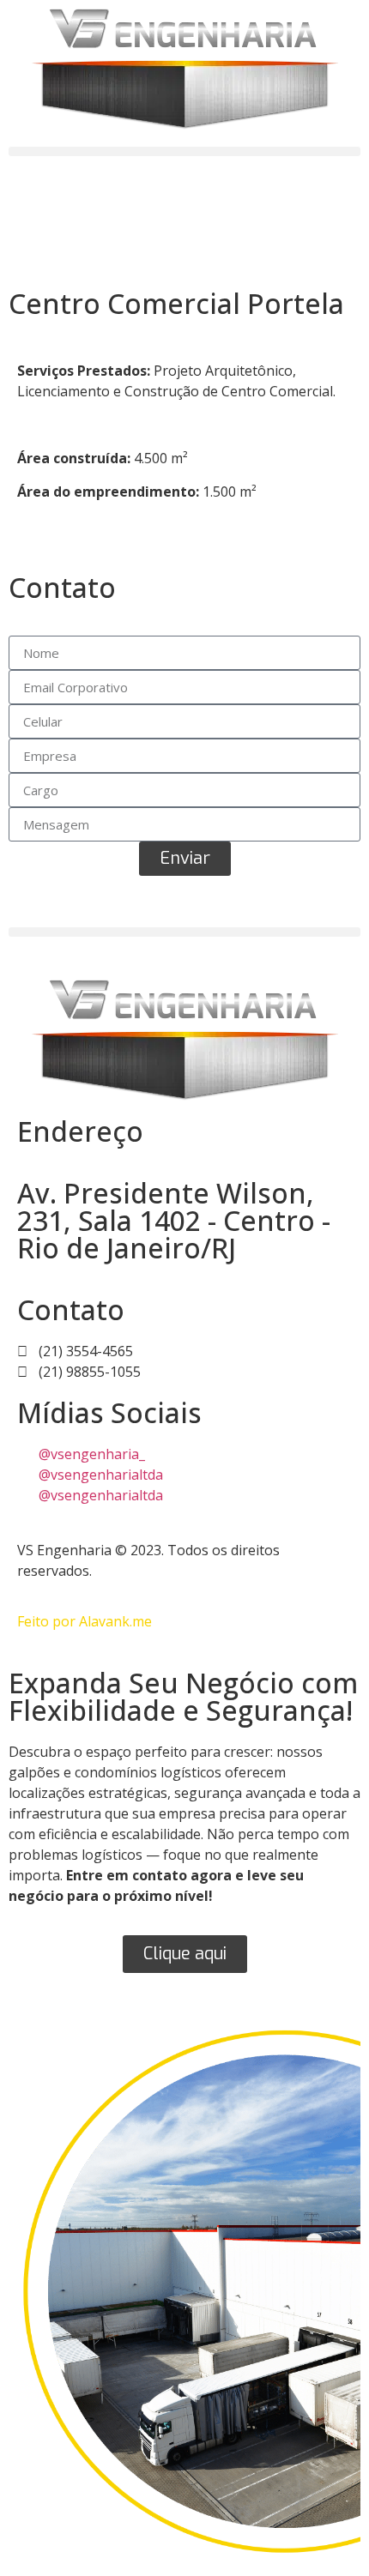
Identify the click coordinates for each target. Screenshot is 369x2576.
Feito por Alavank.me (85, 1621)
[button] (184, 151)
